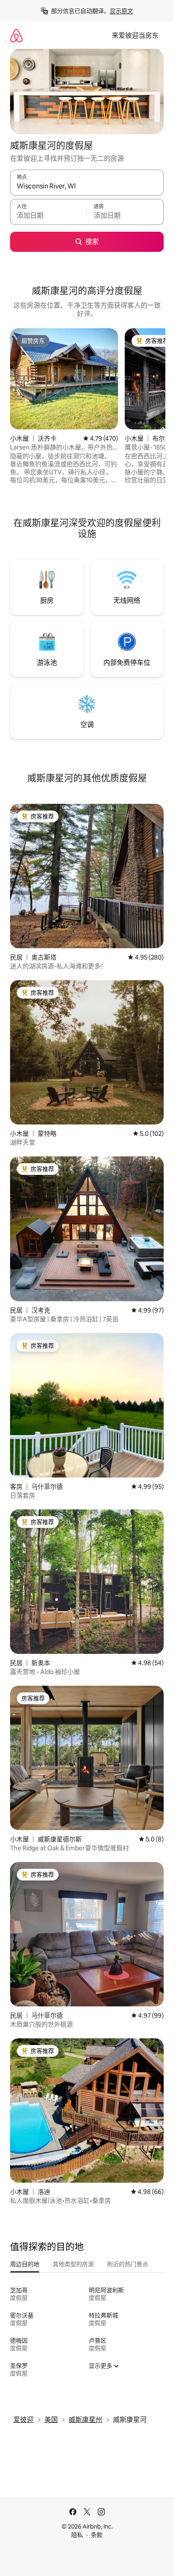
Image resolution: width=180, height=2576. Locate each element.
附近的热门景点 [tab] (128, 2264)
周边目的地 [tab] (25, 2264)
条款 (97, 2535)
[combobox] (87, 186)
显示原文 (121, 11)
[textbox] (48, 216)
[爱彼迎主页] (16, 35)
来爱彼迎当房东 (135, 35)
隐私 (77, 2535)
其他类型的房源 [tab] (73, 2264)
